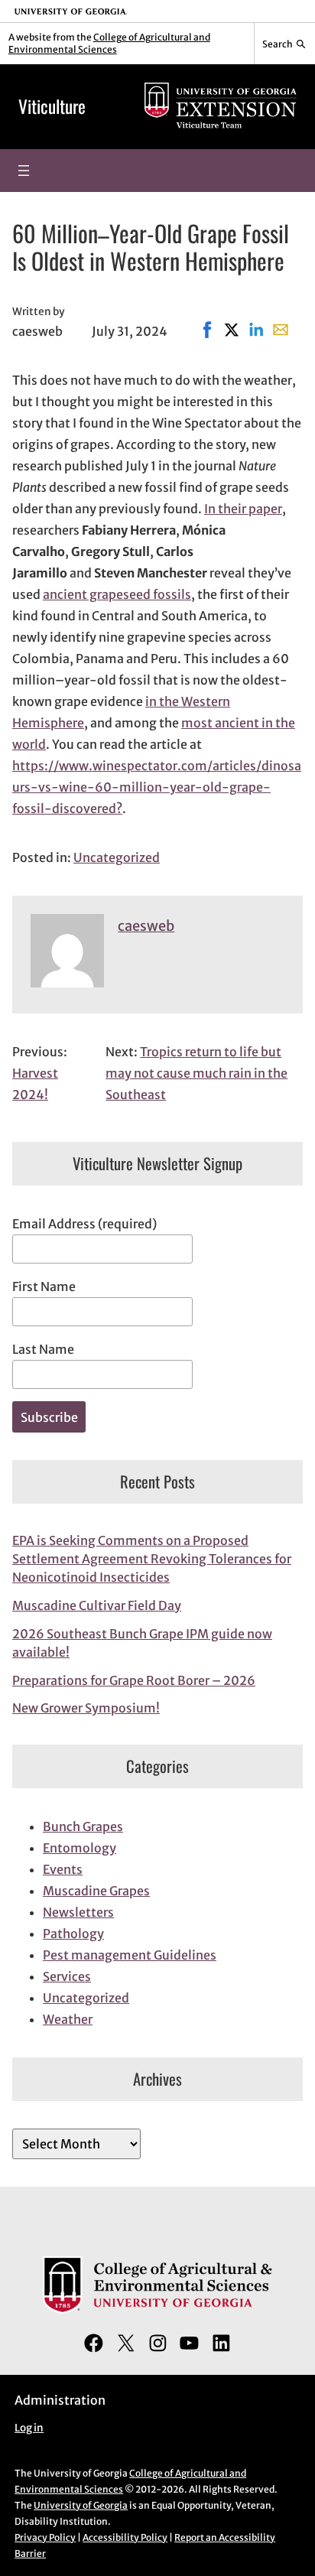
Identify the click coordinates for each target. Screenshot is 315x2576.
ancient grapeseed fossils (117, 594)
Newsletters (78, 1912)
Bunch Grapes (83, 1826)
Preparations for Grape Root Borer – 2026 (134, 1680)
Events (63, 1869)
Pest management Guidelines (130, 1955)
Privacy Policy (45, 2537)
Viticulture (52, 106)
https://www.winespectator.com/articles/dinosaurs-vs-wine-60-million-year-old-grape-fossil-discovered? (157, 787)
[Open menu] (24, 171)
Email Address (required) (84, 1224)
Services (67, 1976)
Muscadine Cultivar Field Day (97, 1605)
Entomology (80, 1848)
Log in (29, 2428)
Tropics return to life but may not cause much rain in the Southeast (196, 1073)
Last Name (43, 1349)
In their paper (243, 509)
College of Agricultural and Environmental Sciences (109, 43)
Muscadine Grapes (96, 1891)
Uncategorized (117, 857)
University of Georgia (81, 2505)
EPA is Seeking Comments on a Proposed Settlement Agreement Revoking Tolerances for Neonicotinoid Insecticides (152, 1559)
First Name (44, 1286)
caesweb (146, 926)
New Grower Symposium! (86, 1708)
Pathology (73, 1934)
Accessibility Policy (125, 2537)
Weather (68, 2019)
